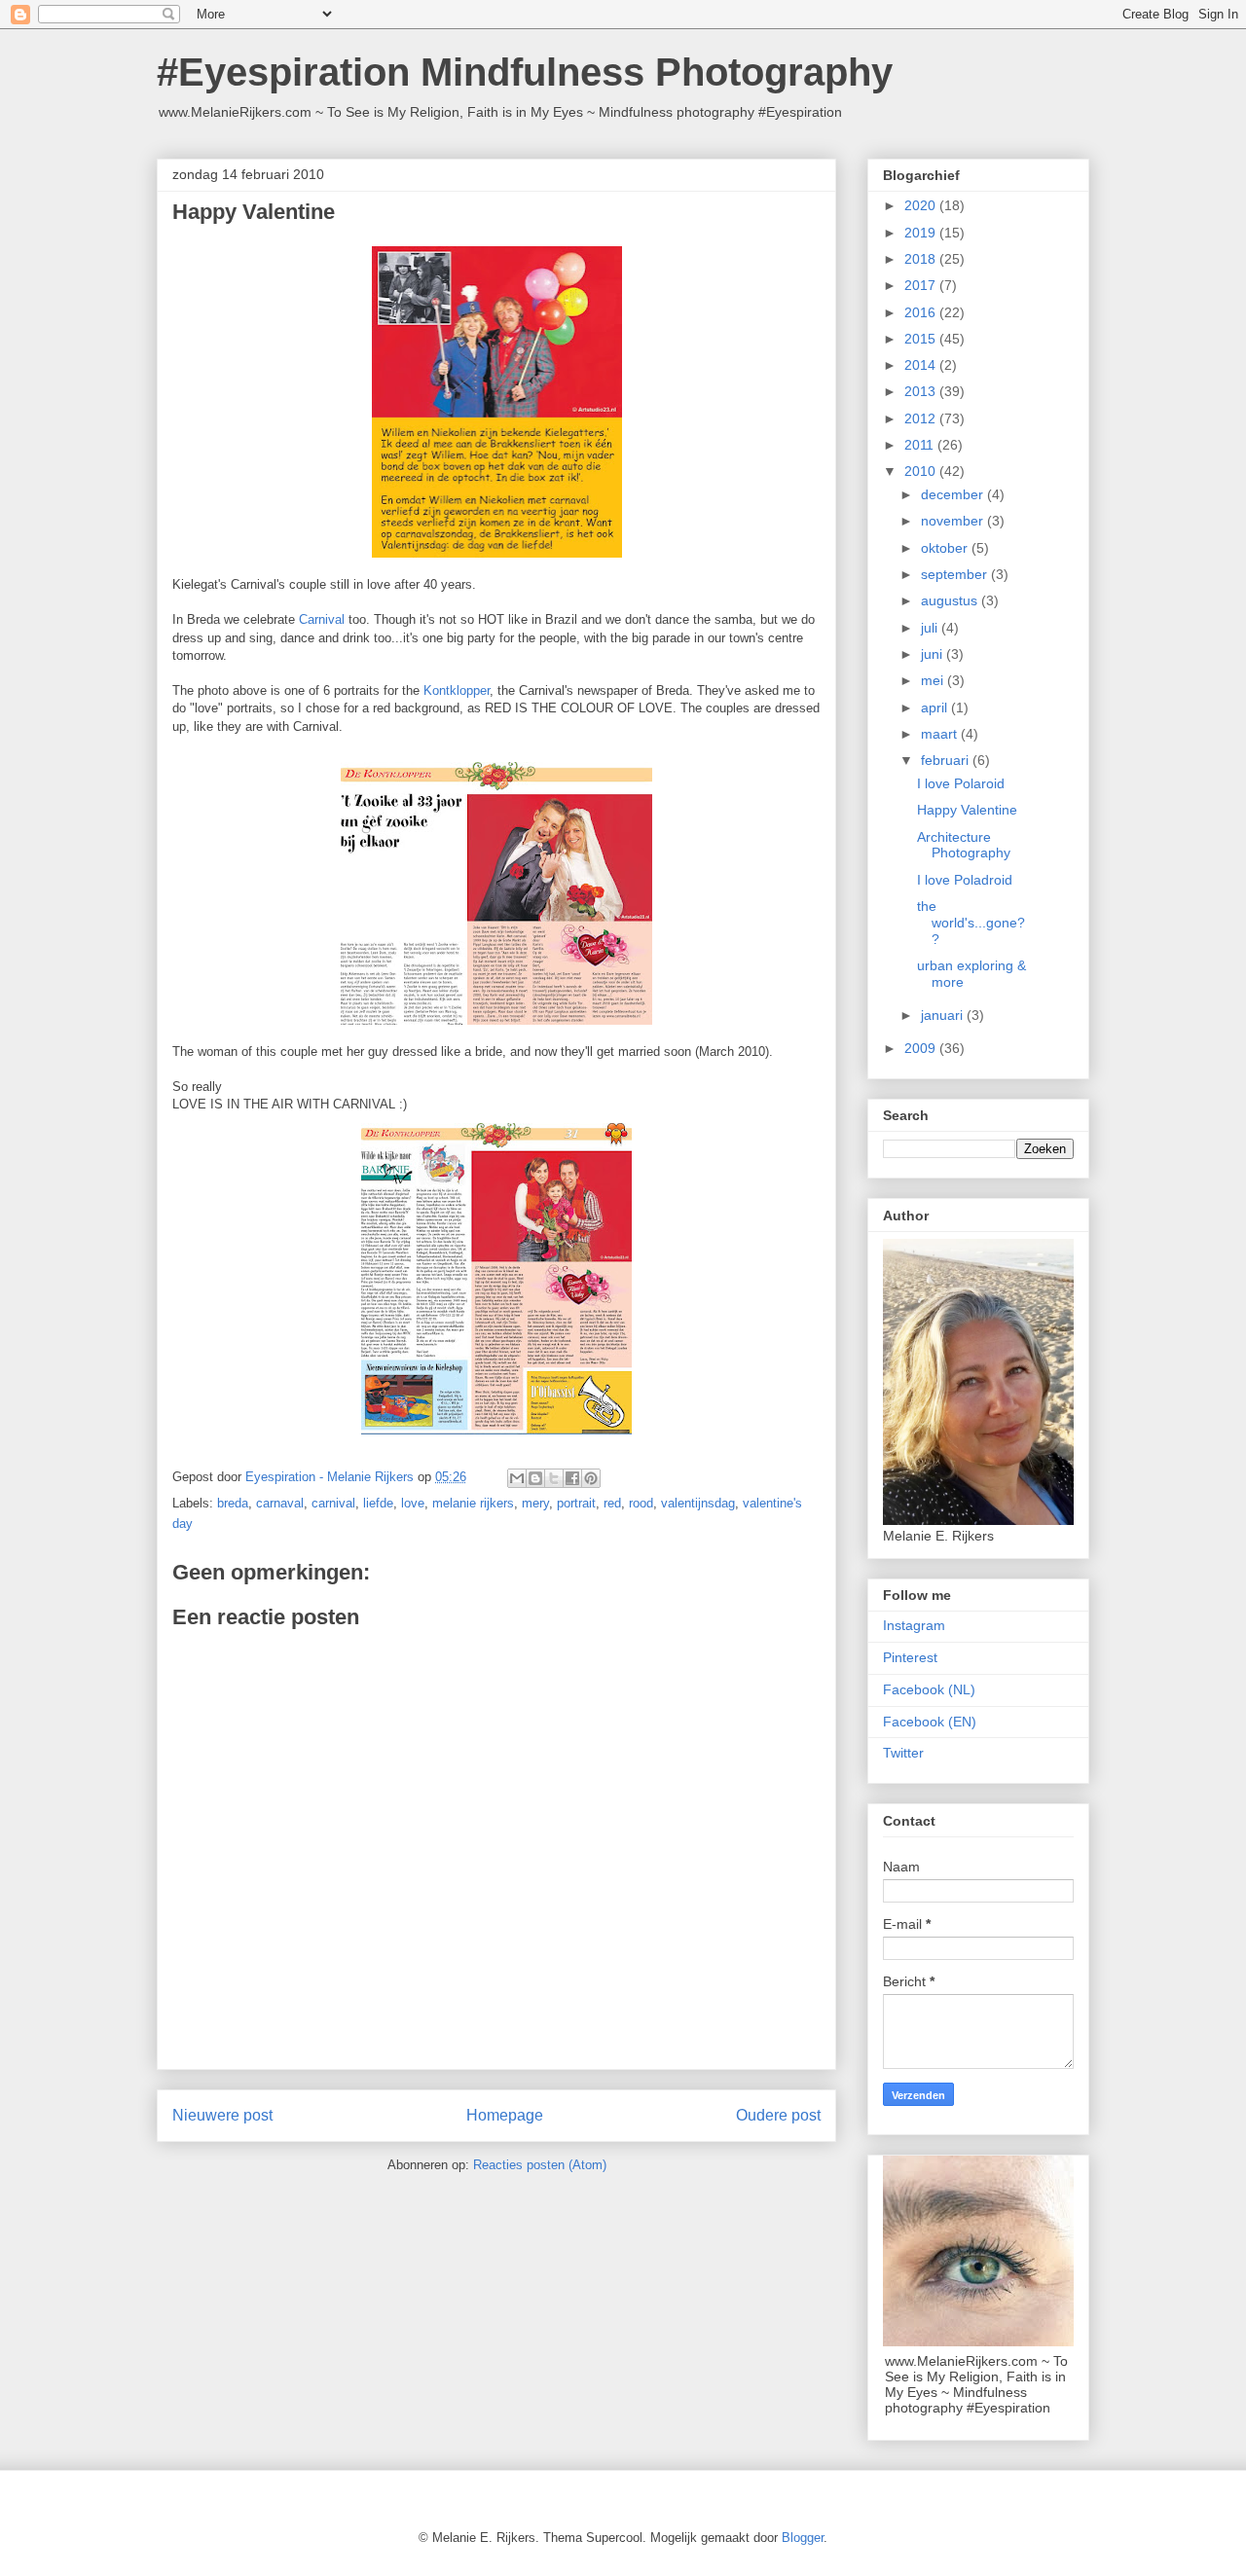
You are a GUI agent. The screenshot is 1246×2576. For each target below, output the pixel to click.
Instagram (914, 1625)
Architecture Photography (964, 845)
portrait (576, 1503)
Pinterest (910, 1657)
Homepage (505, 2115)
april (936, 707)
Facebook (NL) (929, 1689)
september (956, 574)
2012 (922, 418)
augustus (951, 600)
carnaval (280, 1503)
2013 (922, 391)
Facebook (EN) (930, 1722)
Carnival (322, 619)
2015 (922, 339)
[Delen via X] (554, 1478)
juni (934, 654)
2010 (922, 471)
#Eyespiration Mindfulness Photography (525, 72)
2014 (922, 365)
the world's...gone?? (971, 923)
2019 (922, 233)
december (954, 494)
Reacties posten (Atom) (540, 2165)
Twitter (903, 1753)
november (954, 521)
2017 (922, 285)
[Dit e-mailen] (517, 1478)
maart (941, 734)
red (612, 1503)
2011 (921, 445)
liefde (378, 1503)
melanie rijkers (473, 1503)
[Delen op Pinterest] (591, 1478)
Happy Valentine (967, 810)
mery (535, 1503)
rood (641, 1503)
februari (947, 760)
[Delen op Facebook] (572, 1478)
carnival (333, 1503)
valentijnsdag (698, 1503)
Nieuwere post (222, 2115)
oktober (946, 548)
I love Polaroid (961, 783)
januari (944, 1015)
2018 (922, 259)
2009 (922, 1048)
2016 (922, 312)
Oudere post (778, 2115)
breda (233, 1503)
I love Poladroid (965, 880)
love (413, 1503)
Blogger (803, 2538)
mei (934, 680)
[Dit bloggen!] (535, 1478)
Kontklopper (457, 690)
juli (931, 628)
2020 (922, 205)
